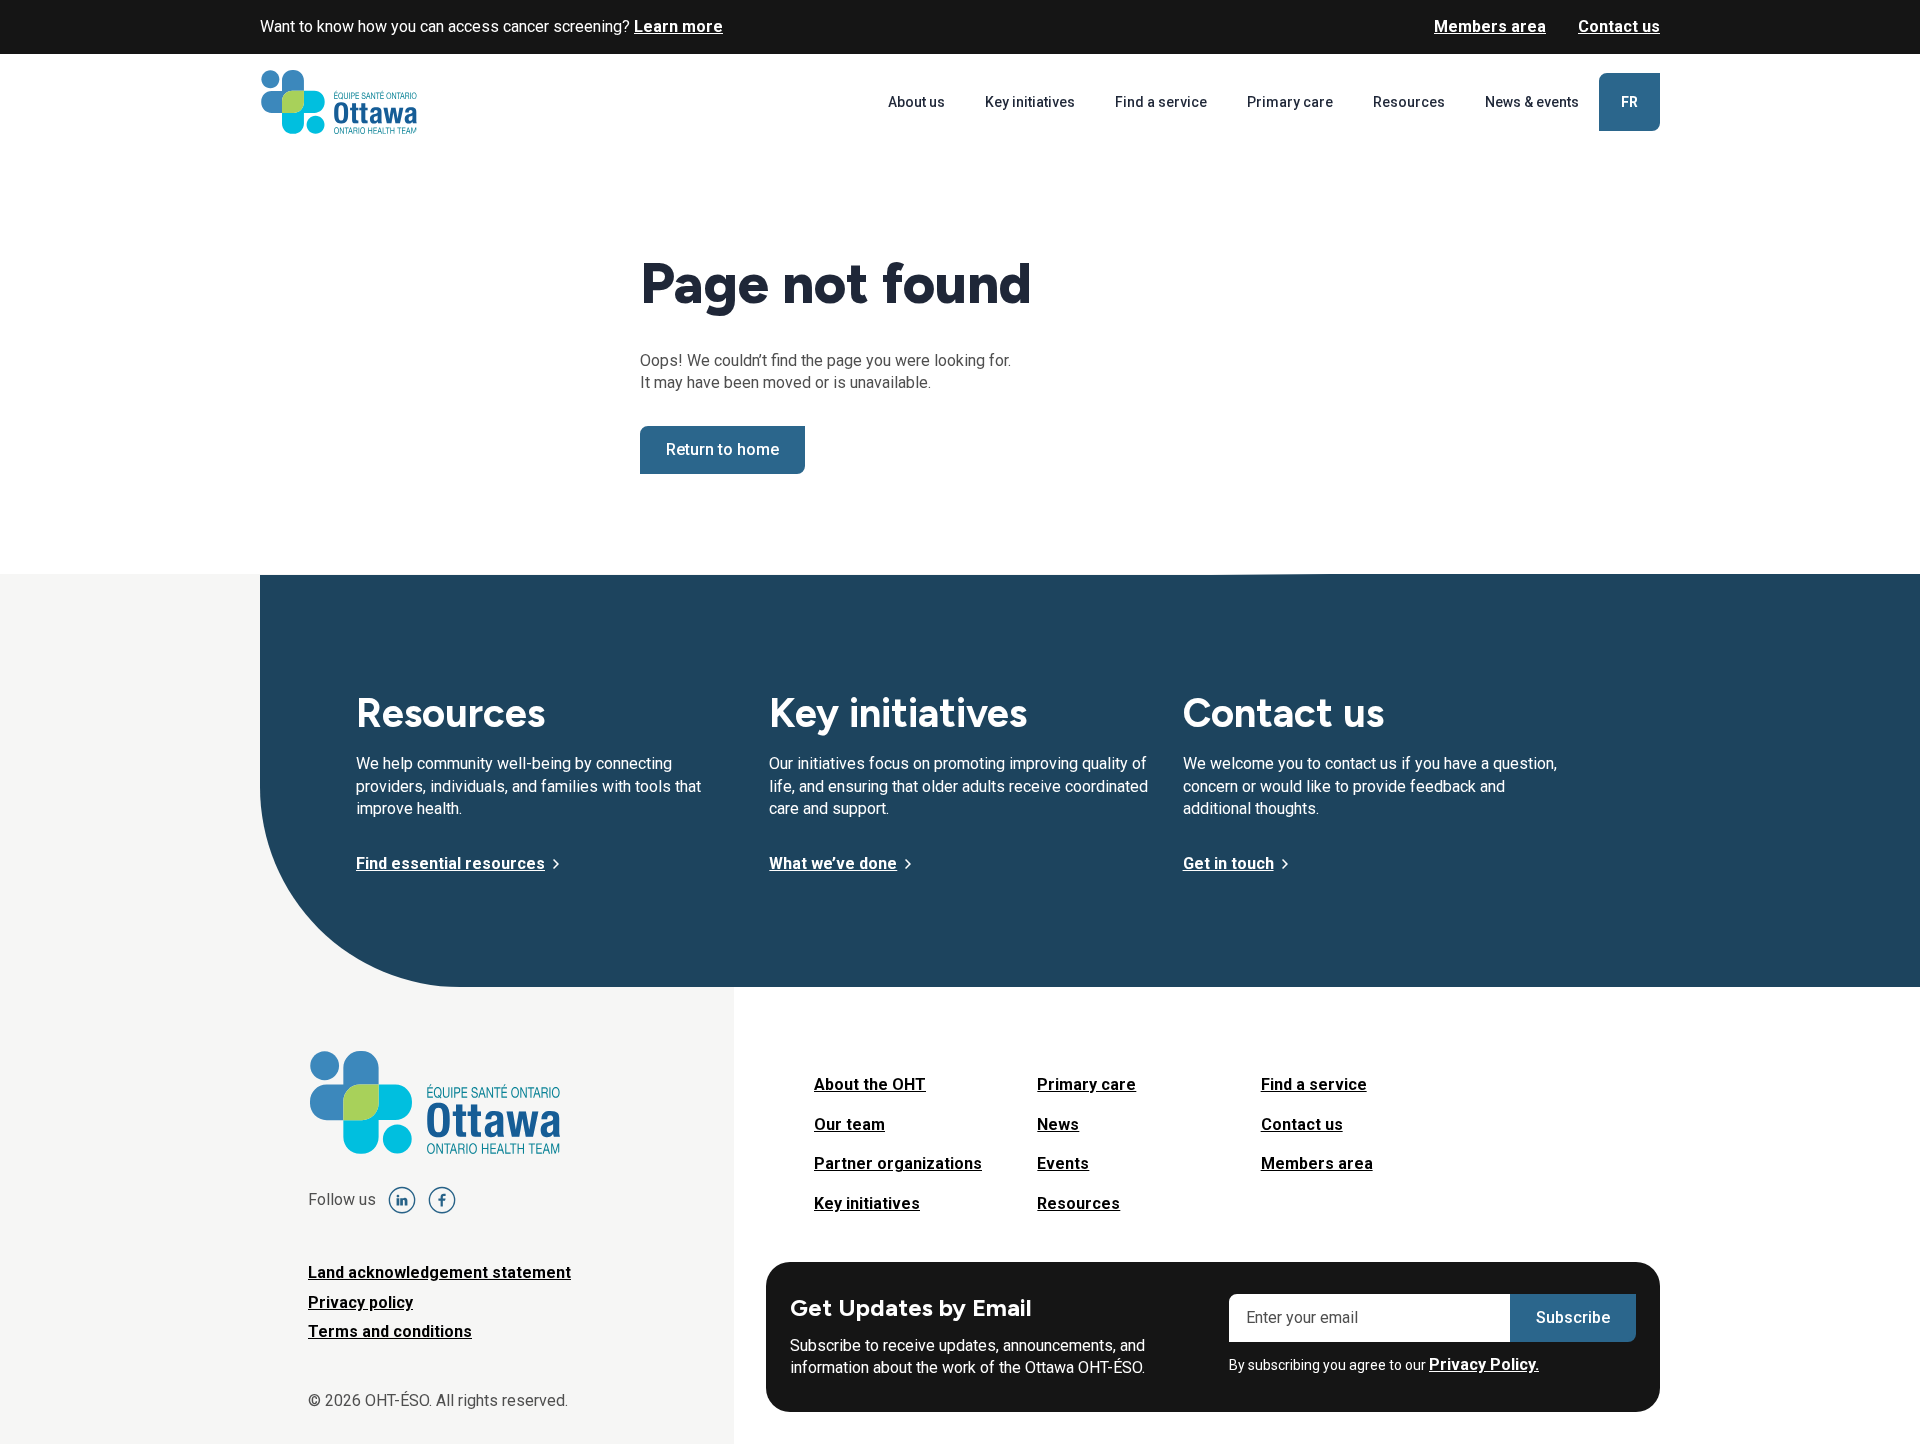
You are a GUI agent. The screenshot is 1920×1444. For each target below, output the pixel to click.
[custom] (402, 1200)
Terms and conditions (390, 1331)
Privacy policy (360, 1302)
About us (916, 102)
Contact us (1619, 26)
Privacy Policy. (1484, 1364)
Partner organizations (898, 1163)
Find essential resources (450, 863)
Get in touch (1228, 863)
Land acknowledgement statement (439, 1272)
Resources (1409, 102)
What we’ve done (833, 863)
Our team (849, 1124)
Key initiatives (1030, 102)
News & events (1532, 102)
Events (1063, 1163)
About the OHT (870, 1084)
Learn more (678, 26)
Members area (1490, 26)
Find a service (1161, 102)
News (1058, 1124)
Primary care (1290, 102)
